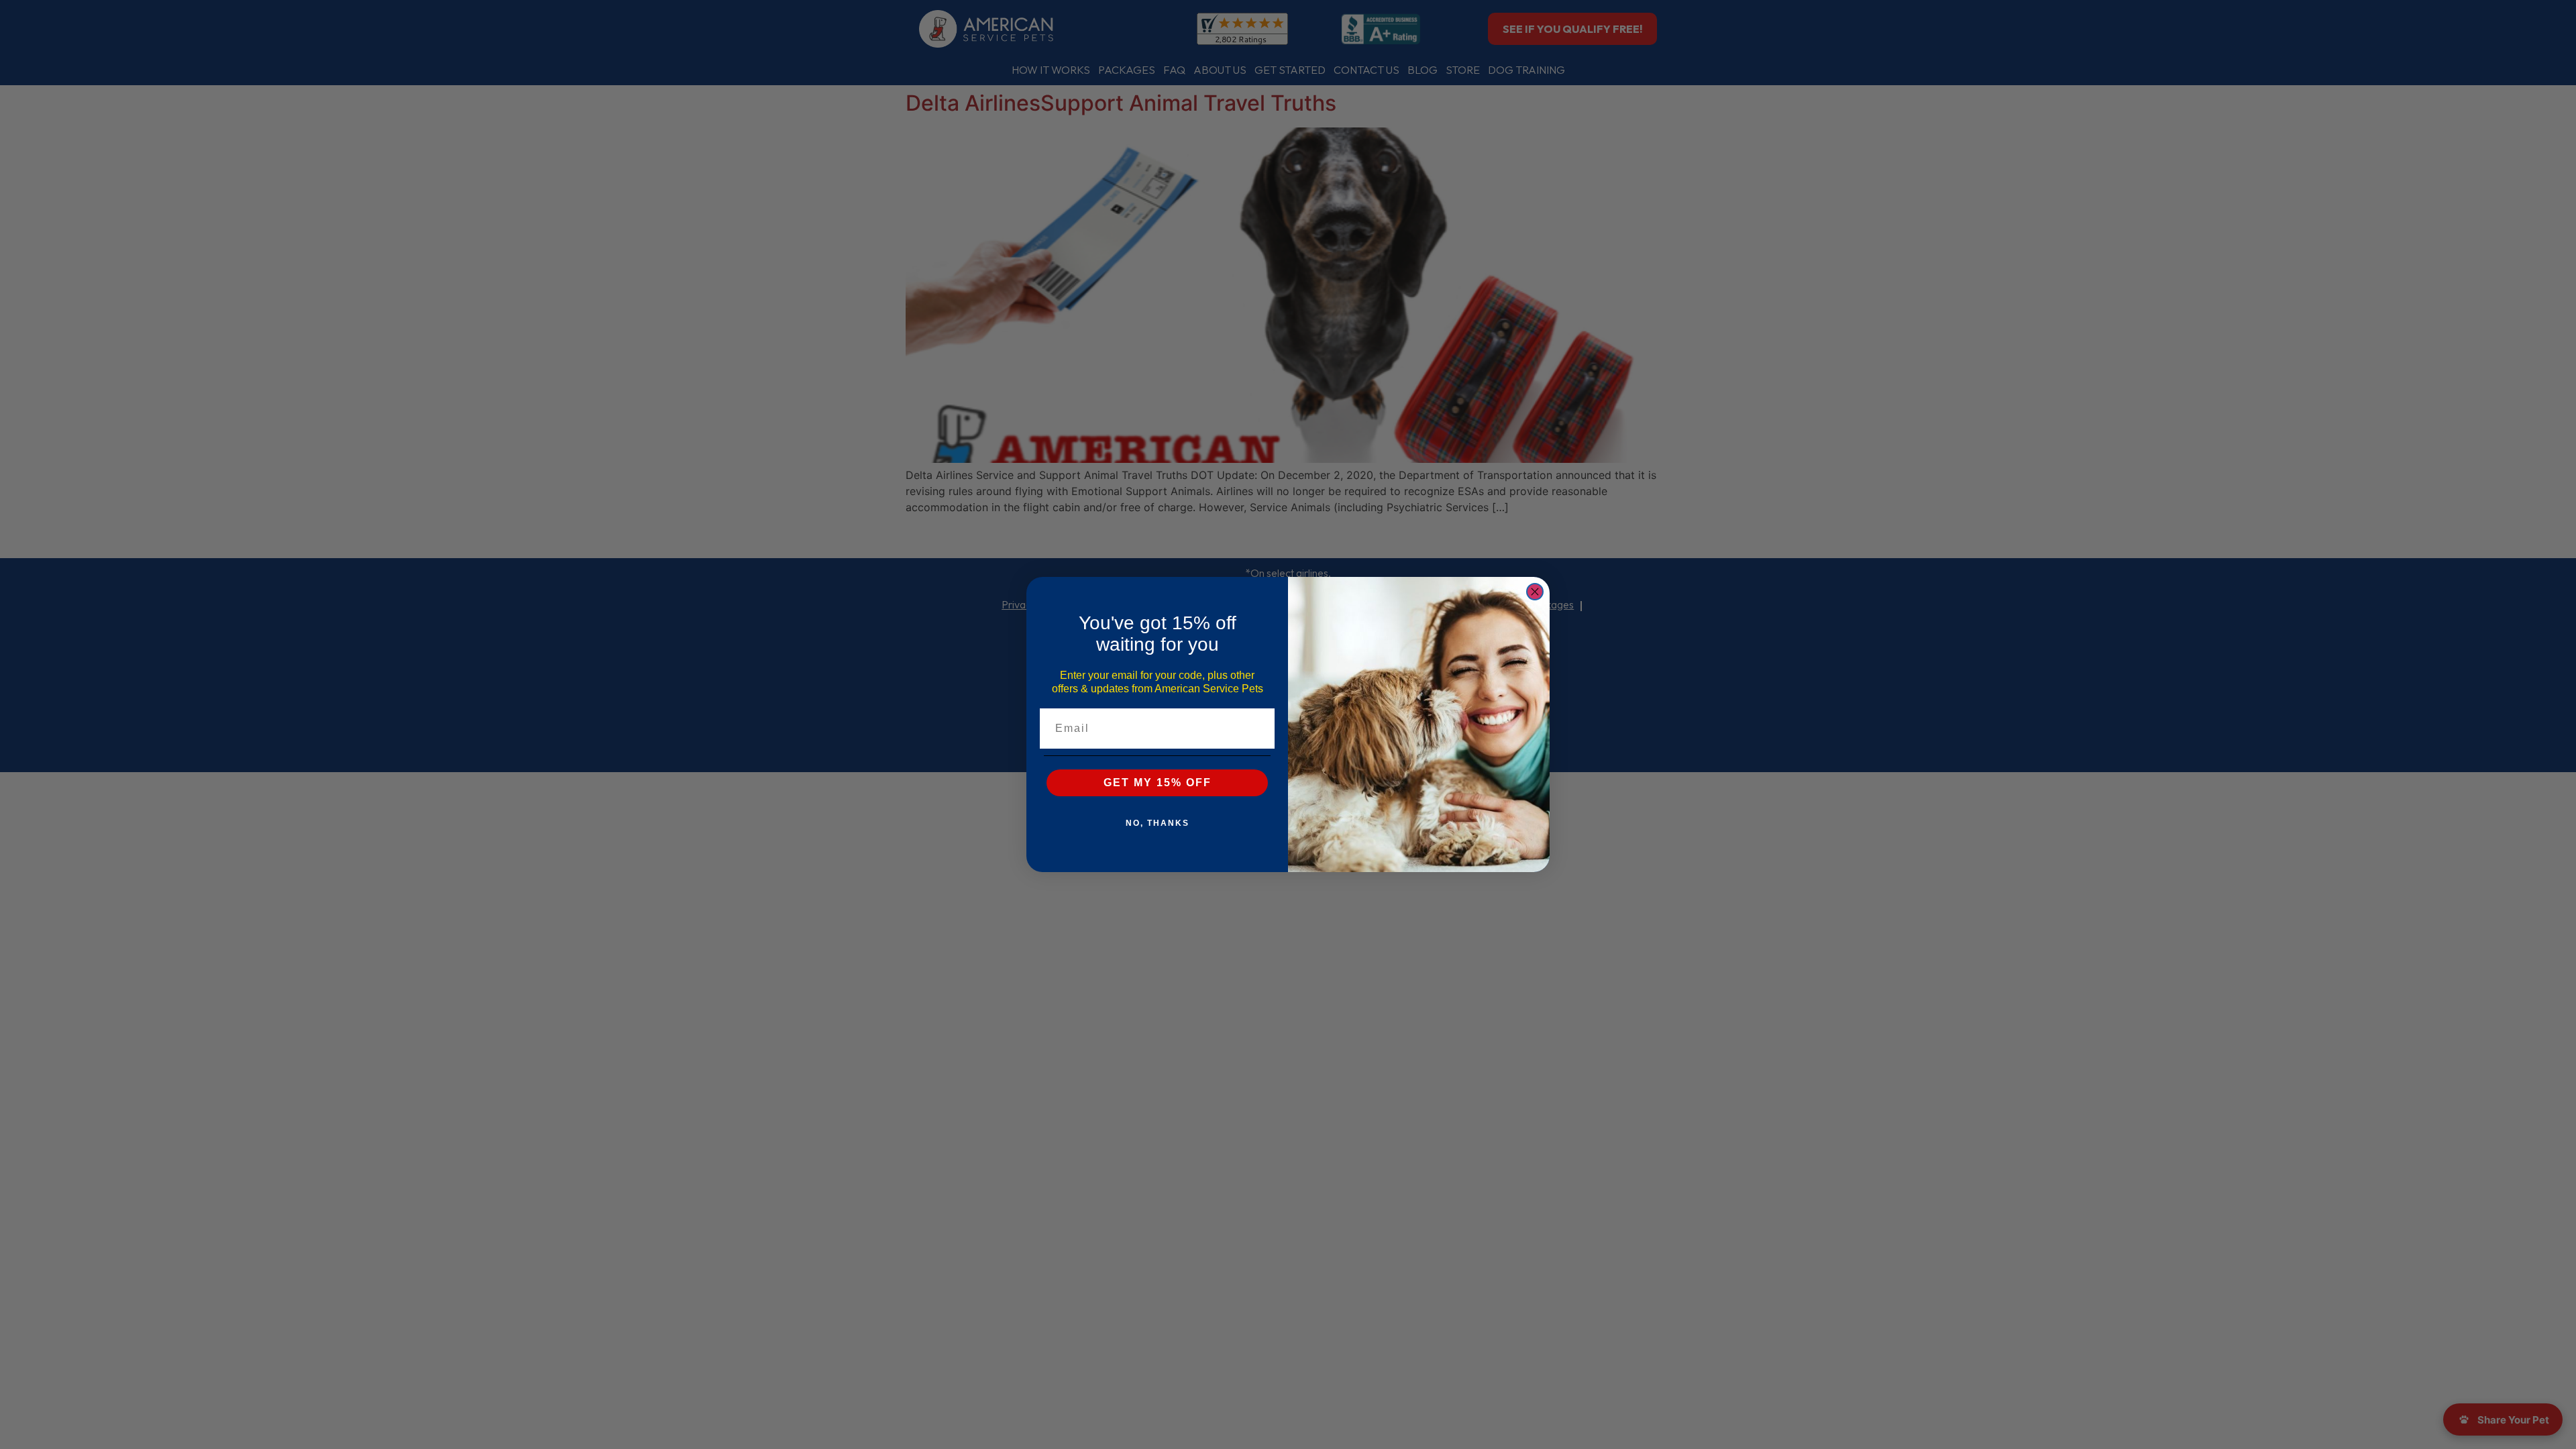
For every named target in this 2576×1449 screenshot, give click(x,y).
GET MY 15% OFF (1158, 783)
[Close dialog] (1535, 592)
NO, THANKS (1158, 823)
